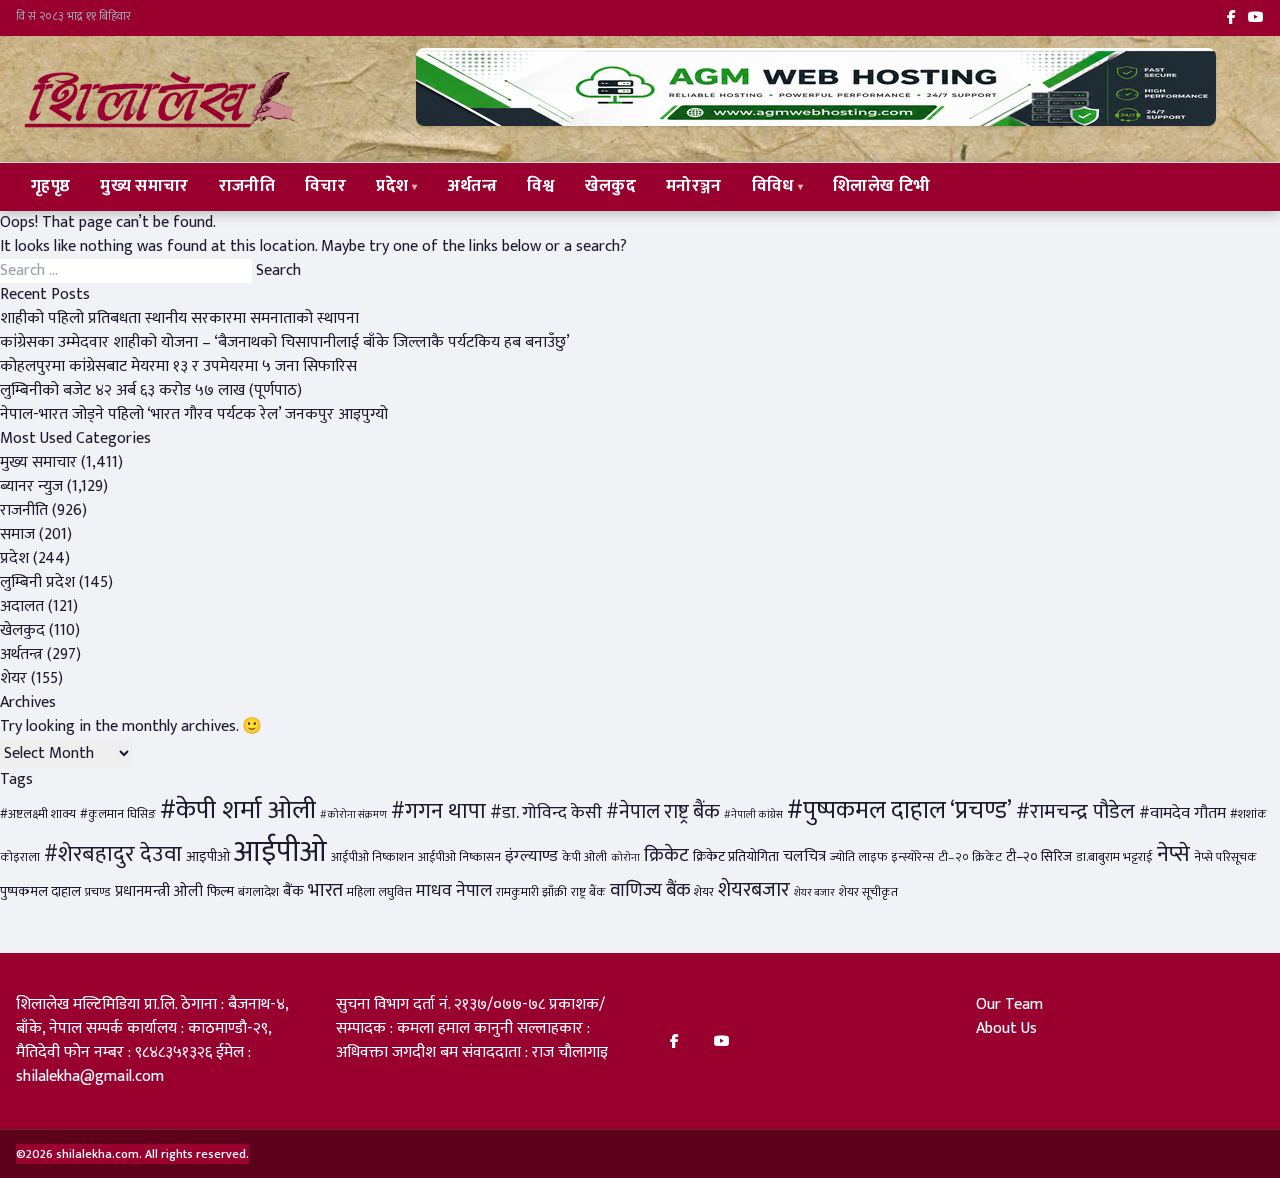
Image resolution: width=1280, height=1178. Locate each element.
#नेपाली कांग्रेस (753, 815)
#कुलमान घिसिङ (118, 814)
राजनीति (247, 186)
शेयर (13, 678)
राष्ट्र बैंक (588, 892)
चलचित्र (804, 856)
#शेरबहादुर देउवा (113, 854)
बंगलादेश (258, 892)
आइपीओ (208, 857)
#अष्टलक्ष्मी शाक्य (38, 814)
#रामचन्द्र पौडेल (1075, 811)
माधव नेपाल (454, 890)
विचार (325, 186)
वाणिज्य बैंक (650, 890)
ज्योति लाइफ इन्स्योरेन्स (882, 857)
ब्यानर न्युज (31, 486)
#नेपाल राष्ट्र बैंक (663, 812)
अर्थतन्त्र (472, 186)
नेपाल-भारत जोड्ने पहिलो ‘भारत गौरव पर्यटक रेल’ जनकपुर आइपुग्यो (194, 414)
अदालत (22, 606)
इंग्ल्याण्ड (531, 856)
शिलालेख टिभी (881, 186)
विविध (773, 186)
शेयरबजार (754, 890)
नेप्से (1173, 854)
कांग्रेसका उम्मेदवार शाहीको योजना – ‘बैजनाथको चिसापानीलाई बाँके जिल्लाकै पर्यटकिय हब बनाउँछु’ (285, 342)
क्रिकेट (666, 855)
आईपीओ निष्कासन (459, 857)
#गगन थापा (438, 811)
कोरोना (625, 858)
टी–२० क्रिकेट (970, 857)
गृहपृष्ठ (50, 186)
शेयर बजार (814, 893)
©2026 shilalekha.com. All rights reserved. (132, 1154)
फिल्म (220, 892)
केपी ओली (584, 857)
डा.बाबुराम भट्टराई (1114, 857)
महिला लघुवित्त (379, 892)
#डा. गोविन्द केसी (546, 812)
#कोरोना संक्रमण (353, 815)
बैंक (293, 891)
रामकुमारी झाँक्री (531, 892)
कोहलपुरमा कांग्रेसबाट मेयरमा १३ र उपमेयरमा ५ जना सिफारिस (178, 366)
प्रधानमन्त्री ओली (159, 891)
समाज (17, 534)
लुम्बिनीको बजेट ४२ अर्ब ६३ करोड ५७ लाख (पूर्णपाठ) (151, 390)
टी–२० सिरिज (1039, 857)
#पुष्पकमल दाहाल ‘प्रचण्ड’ (899, 810)
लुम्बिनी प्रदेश (37, 582)
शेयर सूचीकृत (868, 892)
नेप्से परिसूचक (1225, 857)
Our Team (1009, 1004)
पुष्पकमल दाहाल (40, 892)
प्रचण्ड (98, 892)
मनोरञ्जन (694, 186)
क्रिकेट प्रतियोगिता (736, 857)
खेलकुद (610, 186)
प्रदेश (392, 186)
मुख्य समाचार (144, 186)
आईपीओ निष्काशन (372, 857)
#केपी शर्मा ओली (238, 810)
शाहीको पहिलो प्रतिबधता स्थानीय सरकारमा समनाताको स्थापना (179, 318)
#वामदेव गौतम (1182, 813)
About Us (1006, 1028)
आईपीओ (280, 852)
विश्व (541, 186)
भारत (325, 890)
